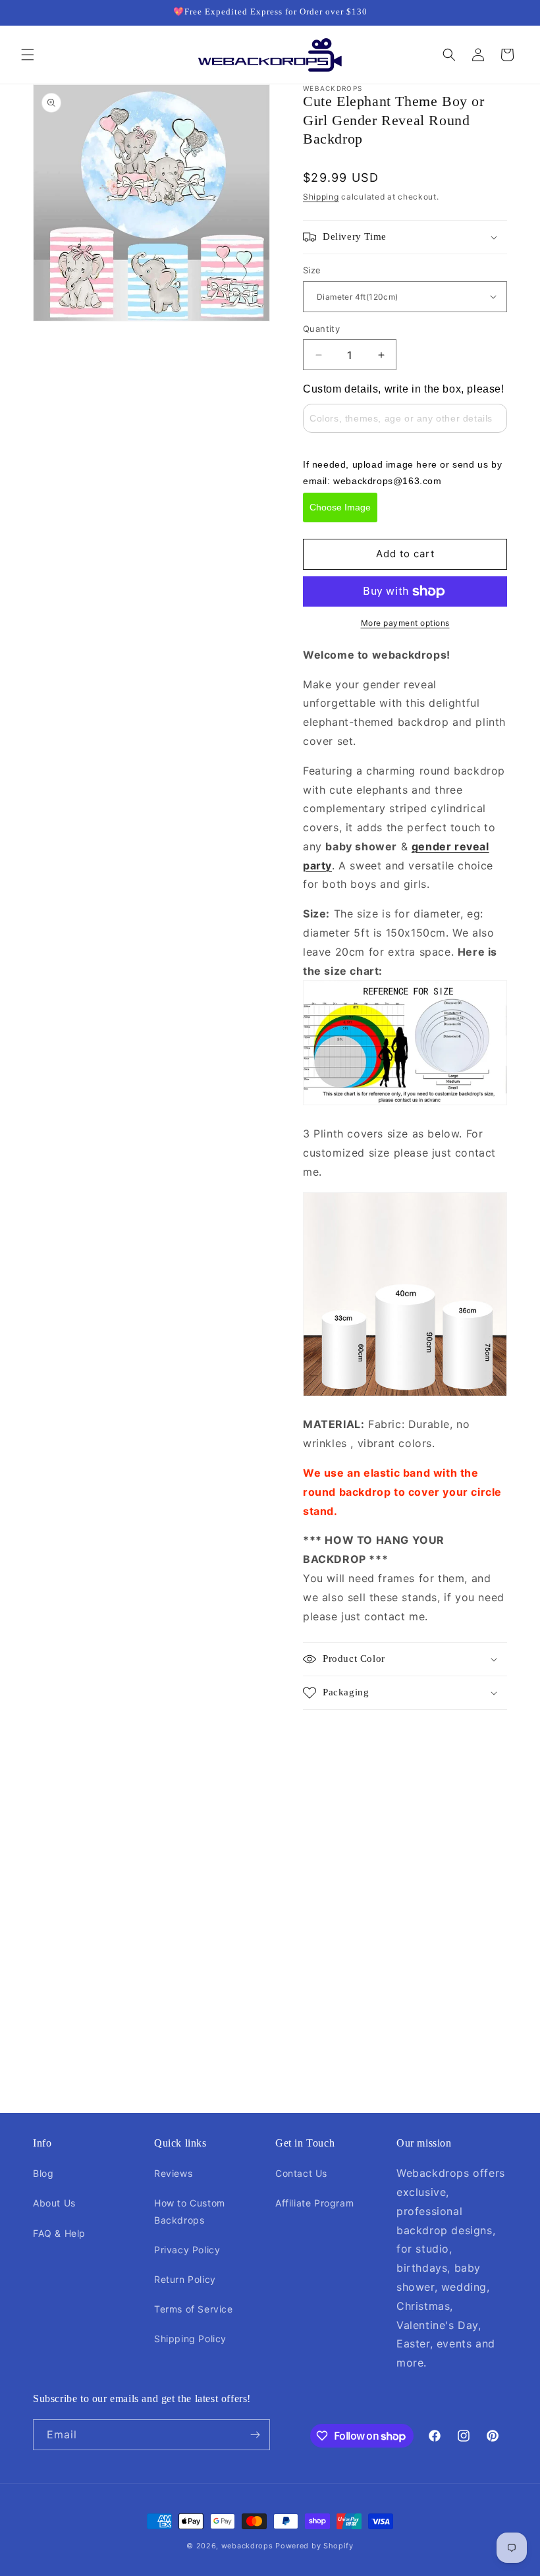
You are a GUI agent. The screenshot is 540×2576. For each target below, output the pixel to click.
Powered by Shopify (314, 2546)
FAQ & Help (59, 2233)
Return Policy (185, 2279)
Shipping (321, 197)
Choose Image (340, 507)
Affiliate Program (314, 2203)
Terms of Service (194, 2309)
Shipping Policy (190, 2339)
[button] (28, 55)
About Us (54, 2203)
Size (312, 270)
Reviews (173, 2173)
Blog (43, 2173)
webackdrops (247, 2546)
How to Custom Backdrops (190, 2211)
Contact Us (301, 2173)
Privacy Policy (187, 2250)
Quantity (321, 329)
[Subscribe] (255, 2435)
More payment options (405, 623)
